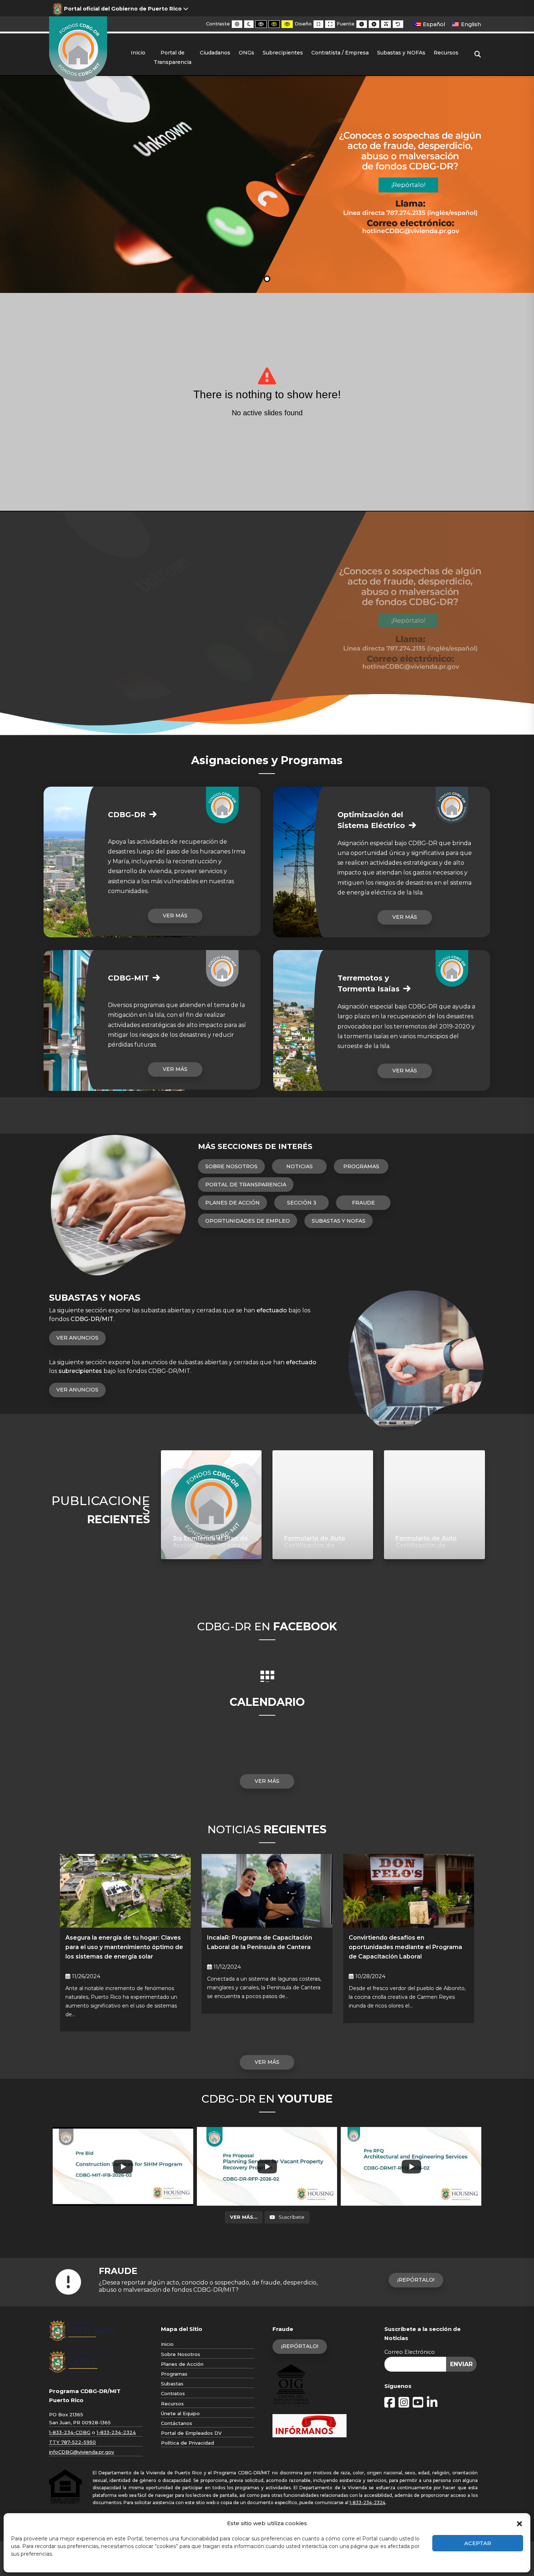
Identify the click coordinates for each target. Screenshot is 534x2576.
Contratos (173, 2393)
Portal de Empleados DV (191, 2433)
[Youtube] (418, 2403)
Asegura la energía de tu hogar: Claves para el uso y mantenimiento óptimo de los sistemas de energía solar (124, 1947)
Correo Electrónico (410, 2352)
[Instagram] (404, 2403)
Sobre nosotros (231, 1166)
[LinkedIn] (432, 2403)
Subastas (172, 2384)
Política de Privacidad (187, 2443)
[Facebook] (390, 2403)
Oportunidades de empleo (248, 1221)
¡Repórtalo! (416, 2280)
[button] (519, 2523)
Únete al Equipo (180, 2413)
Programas (361, 1166)
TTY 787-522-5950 (72, 2442)
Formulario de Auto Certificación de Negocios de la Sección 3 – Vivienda (432, 1548)
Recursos (172, 2404)
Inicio (167, 2344)
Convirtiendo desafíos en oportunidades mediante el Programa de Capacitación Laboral (405, 1947)
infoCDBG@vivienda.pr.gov (82, 2452)
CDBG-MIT (128, 978)
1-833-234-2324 (116, 2432)
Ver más (175, 916)
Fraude (363, 1203)
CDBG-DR (127, 815)
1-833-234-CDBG (70, 2432)
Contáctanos (177, 2423)
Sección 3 (302, 1203)
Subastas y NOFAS (339, 1221)
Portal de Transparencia (246, 1185)
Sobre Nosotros (181, 2354)
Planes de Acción (232, 1203)
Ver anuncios (77, 1338)
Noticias (300, 1166)
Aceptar (478, 2543)
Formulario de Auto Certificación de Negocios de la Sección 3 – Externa (321, 1548)
